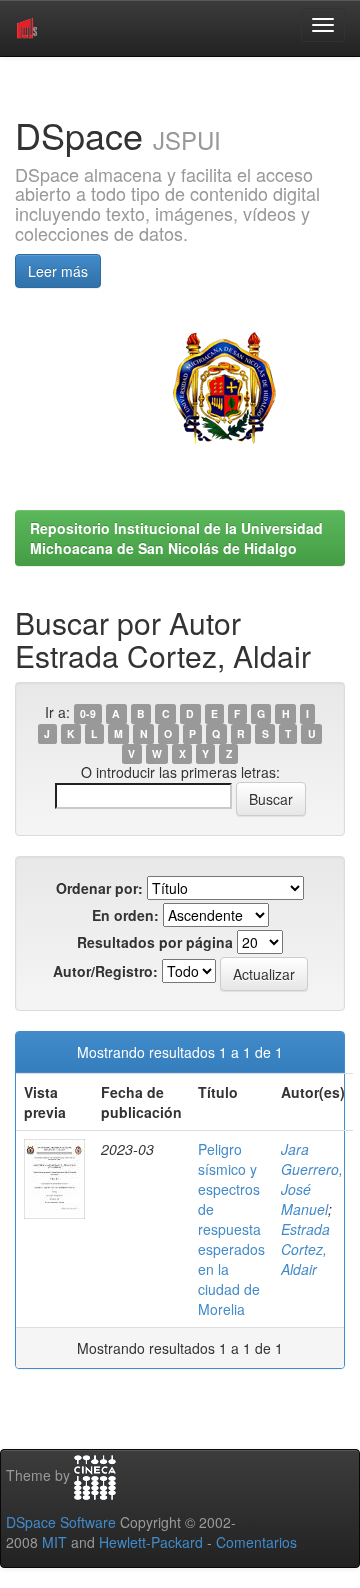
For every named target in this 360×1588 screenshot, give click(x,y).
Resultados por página (155, 942)
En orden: (125, 915)
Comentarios (256, 1542)
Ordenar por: (99, 888)
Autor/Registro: (105, 971)
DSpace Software (61, 1522)
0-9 (88, 713)
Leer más (58, 271)
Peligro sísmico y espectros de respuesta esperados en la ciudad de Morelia (231, 1229)
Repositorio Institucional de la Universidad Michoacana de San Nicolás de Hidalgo (176, 538)
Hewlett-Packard (151, 1542)
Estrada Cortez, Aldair (305, 1249)
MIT (54, 1542)
